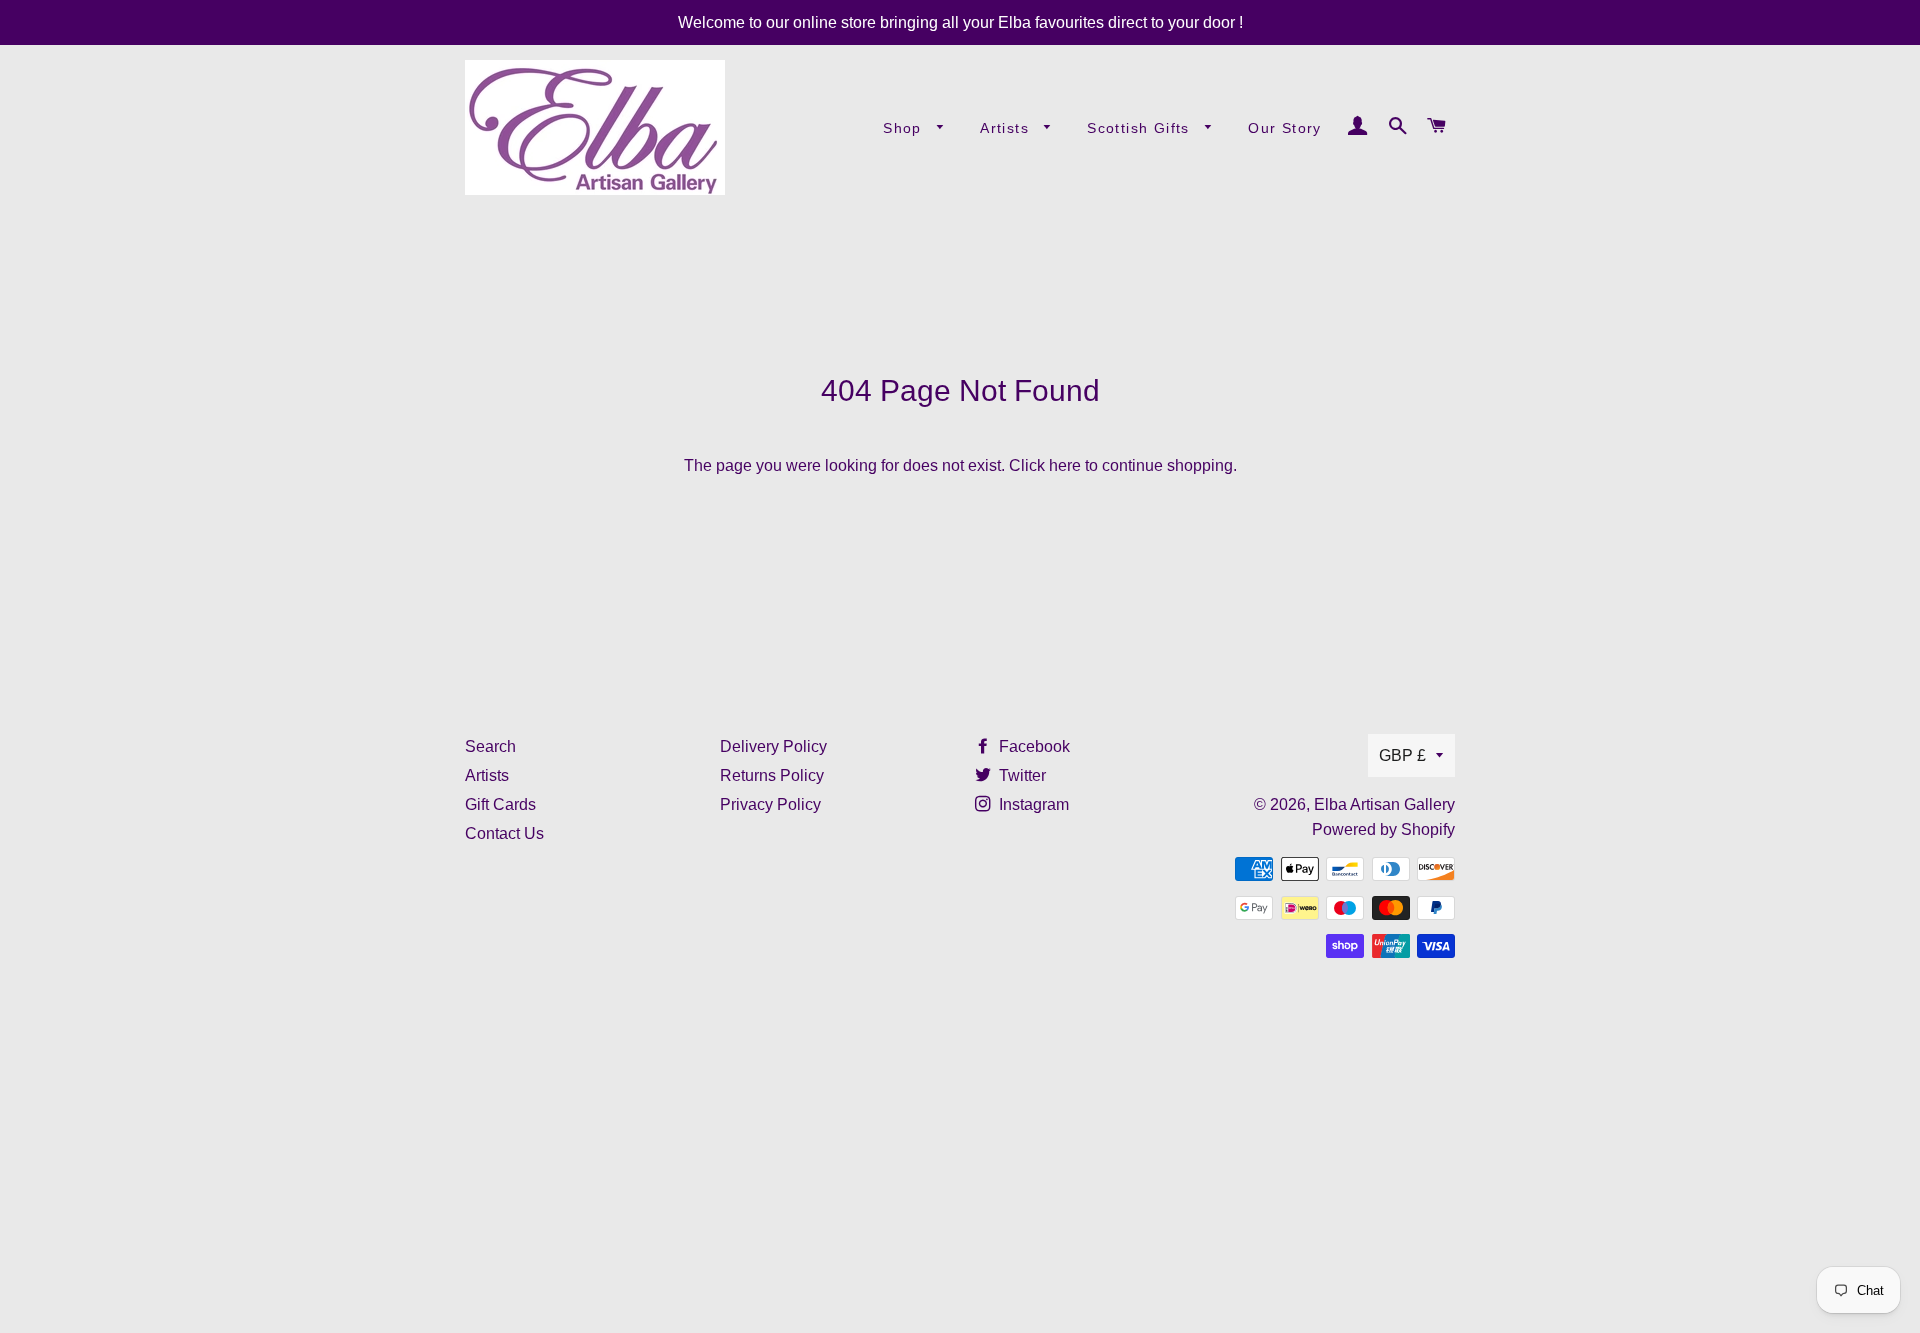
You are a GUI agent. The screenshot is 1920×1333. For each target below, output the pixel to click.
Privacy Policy (770, 804)
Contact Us (504, 833)
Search (490, 746)
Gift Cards (500, 804)
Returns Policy (772, 775)
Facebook (1032, 746)
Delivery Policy (773, 746)
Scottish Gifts (1141, 128)
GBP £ (1402, 755)
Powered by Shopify (1383, 829)
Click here (1045, 465)
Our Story (1285, 128)
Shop (905, 128)
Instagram (1032, 804)
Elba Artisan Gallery (1384, 804)
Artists (1007, 128)
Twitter (1020, 775)
